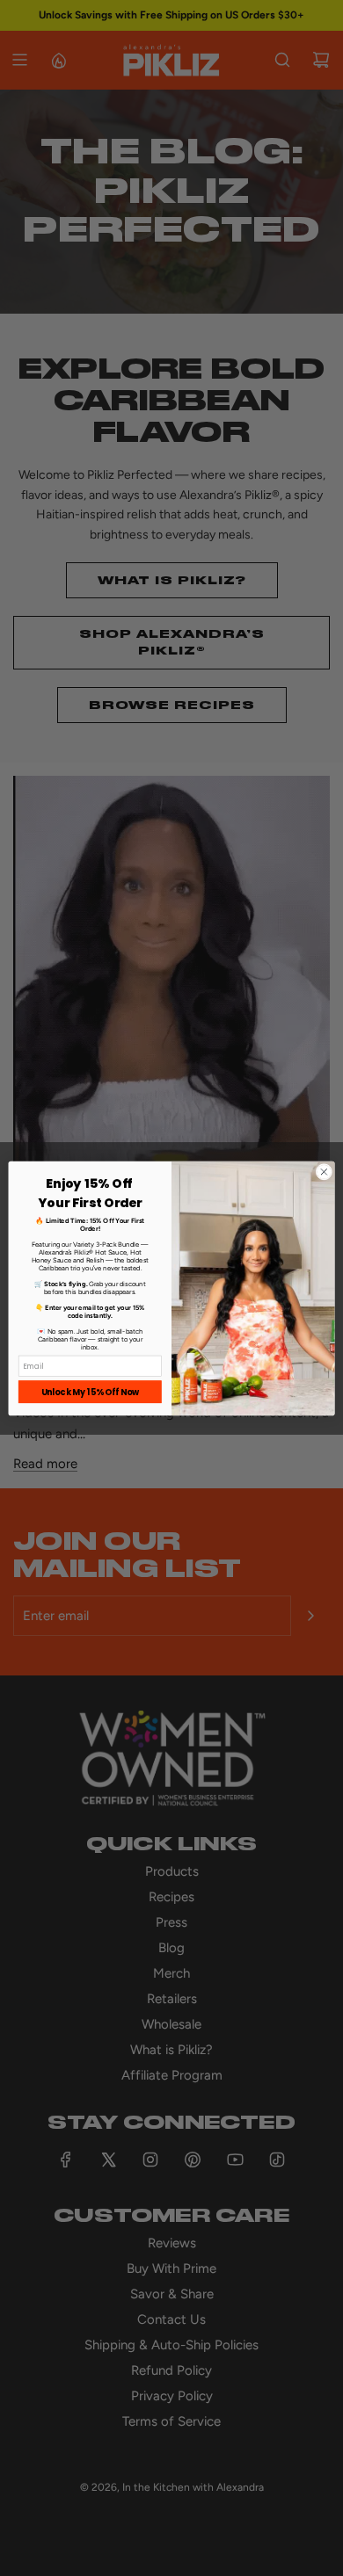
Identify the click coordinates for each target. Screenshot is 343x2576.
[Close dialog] (324, 1172)
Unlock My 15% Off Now (90, 1391)
